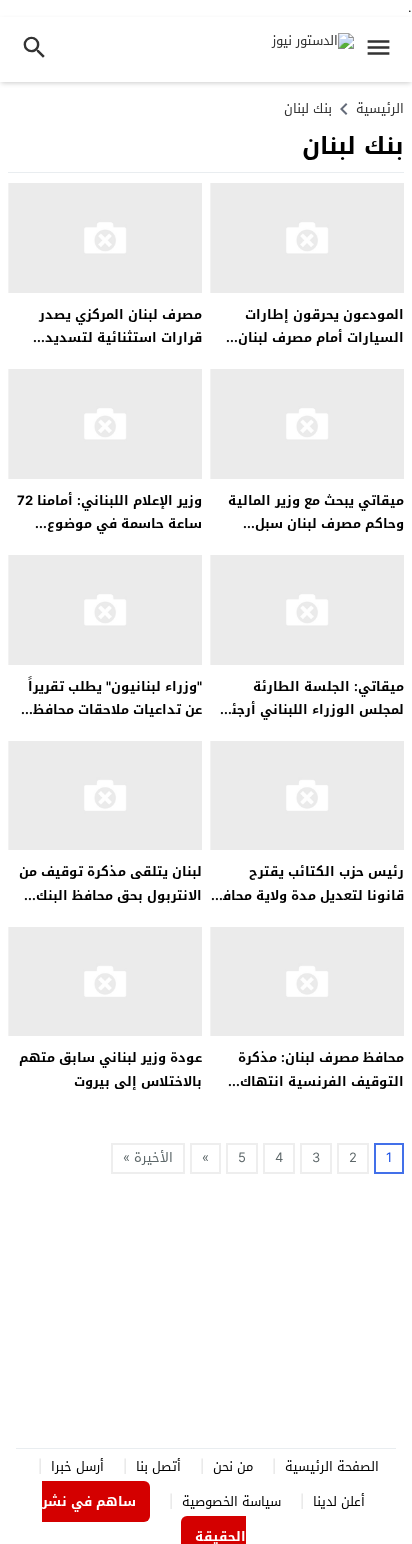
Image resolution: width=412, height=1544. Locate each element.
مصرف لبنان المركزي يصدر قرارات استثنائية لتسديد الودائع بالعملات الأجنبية (120, 338)
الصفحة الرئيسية (332, 1466)
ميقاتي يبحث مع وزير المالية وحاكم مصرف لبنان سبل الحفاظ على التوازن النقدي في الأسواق (316, 535)
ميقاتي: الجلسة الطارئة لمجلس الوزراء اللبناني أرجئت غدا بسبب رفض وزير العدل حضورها (312, 721)
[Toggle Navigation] (383, 49)
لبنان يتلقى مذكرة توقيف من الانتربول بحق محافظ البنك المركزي (110, 895)
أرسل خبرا (77, 1466)
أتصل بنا (158, 1466)
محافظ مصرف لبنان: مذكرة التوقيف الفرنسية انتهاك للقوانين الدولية (321, 1081)
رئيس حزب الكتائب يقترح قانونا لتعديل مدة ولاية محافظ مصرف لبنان (307, 895)
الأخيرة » (148, 1157)
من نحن (233, 1466)
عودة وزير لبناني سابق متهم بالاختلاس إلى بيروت (110, 1069)
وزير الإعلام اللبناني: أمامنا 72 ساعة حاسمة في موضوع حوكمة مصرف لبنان (109, 524)
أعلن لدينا (339, 1501)
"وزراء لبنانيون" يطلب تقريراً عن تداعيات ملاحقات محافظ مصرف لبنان (115, 710)
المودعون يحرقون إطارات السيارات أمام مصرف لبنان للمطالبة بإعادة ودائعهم (321, 338)
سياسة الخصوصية (231, 1501)
